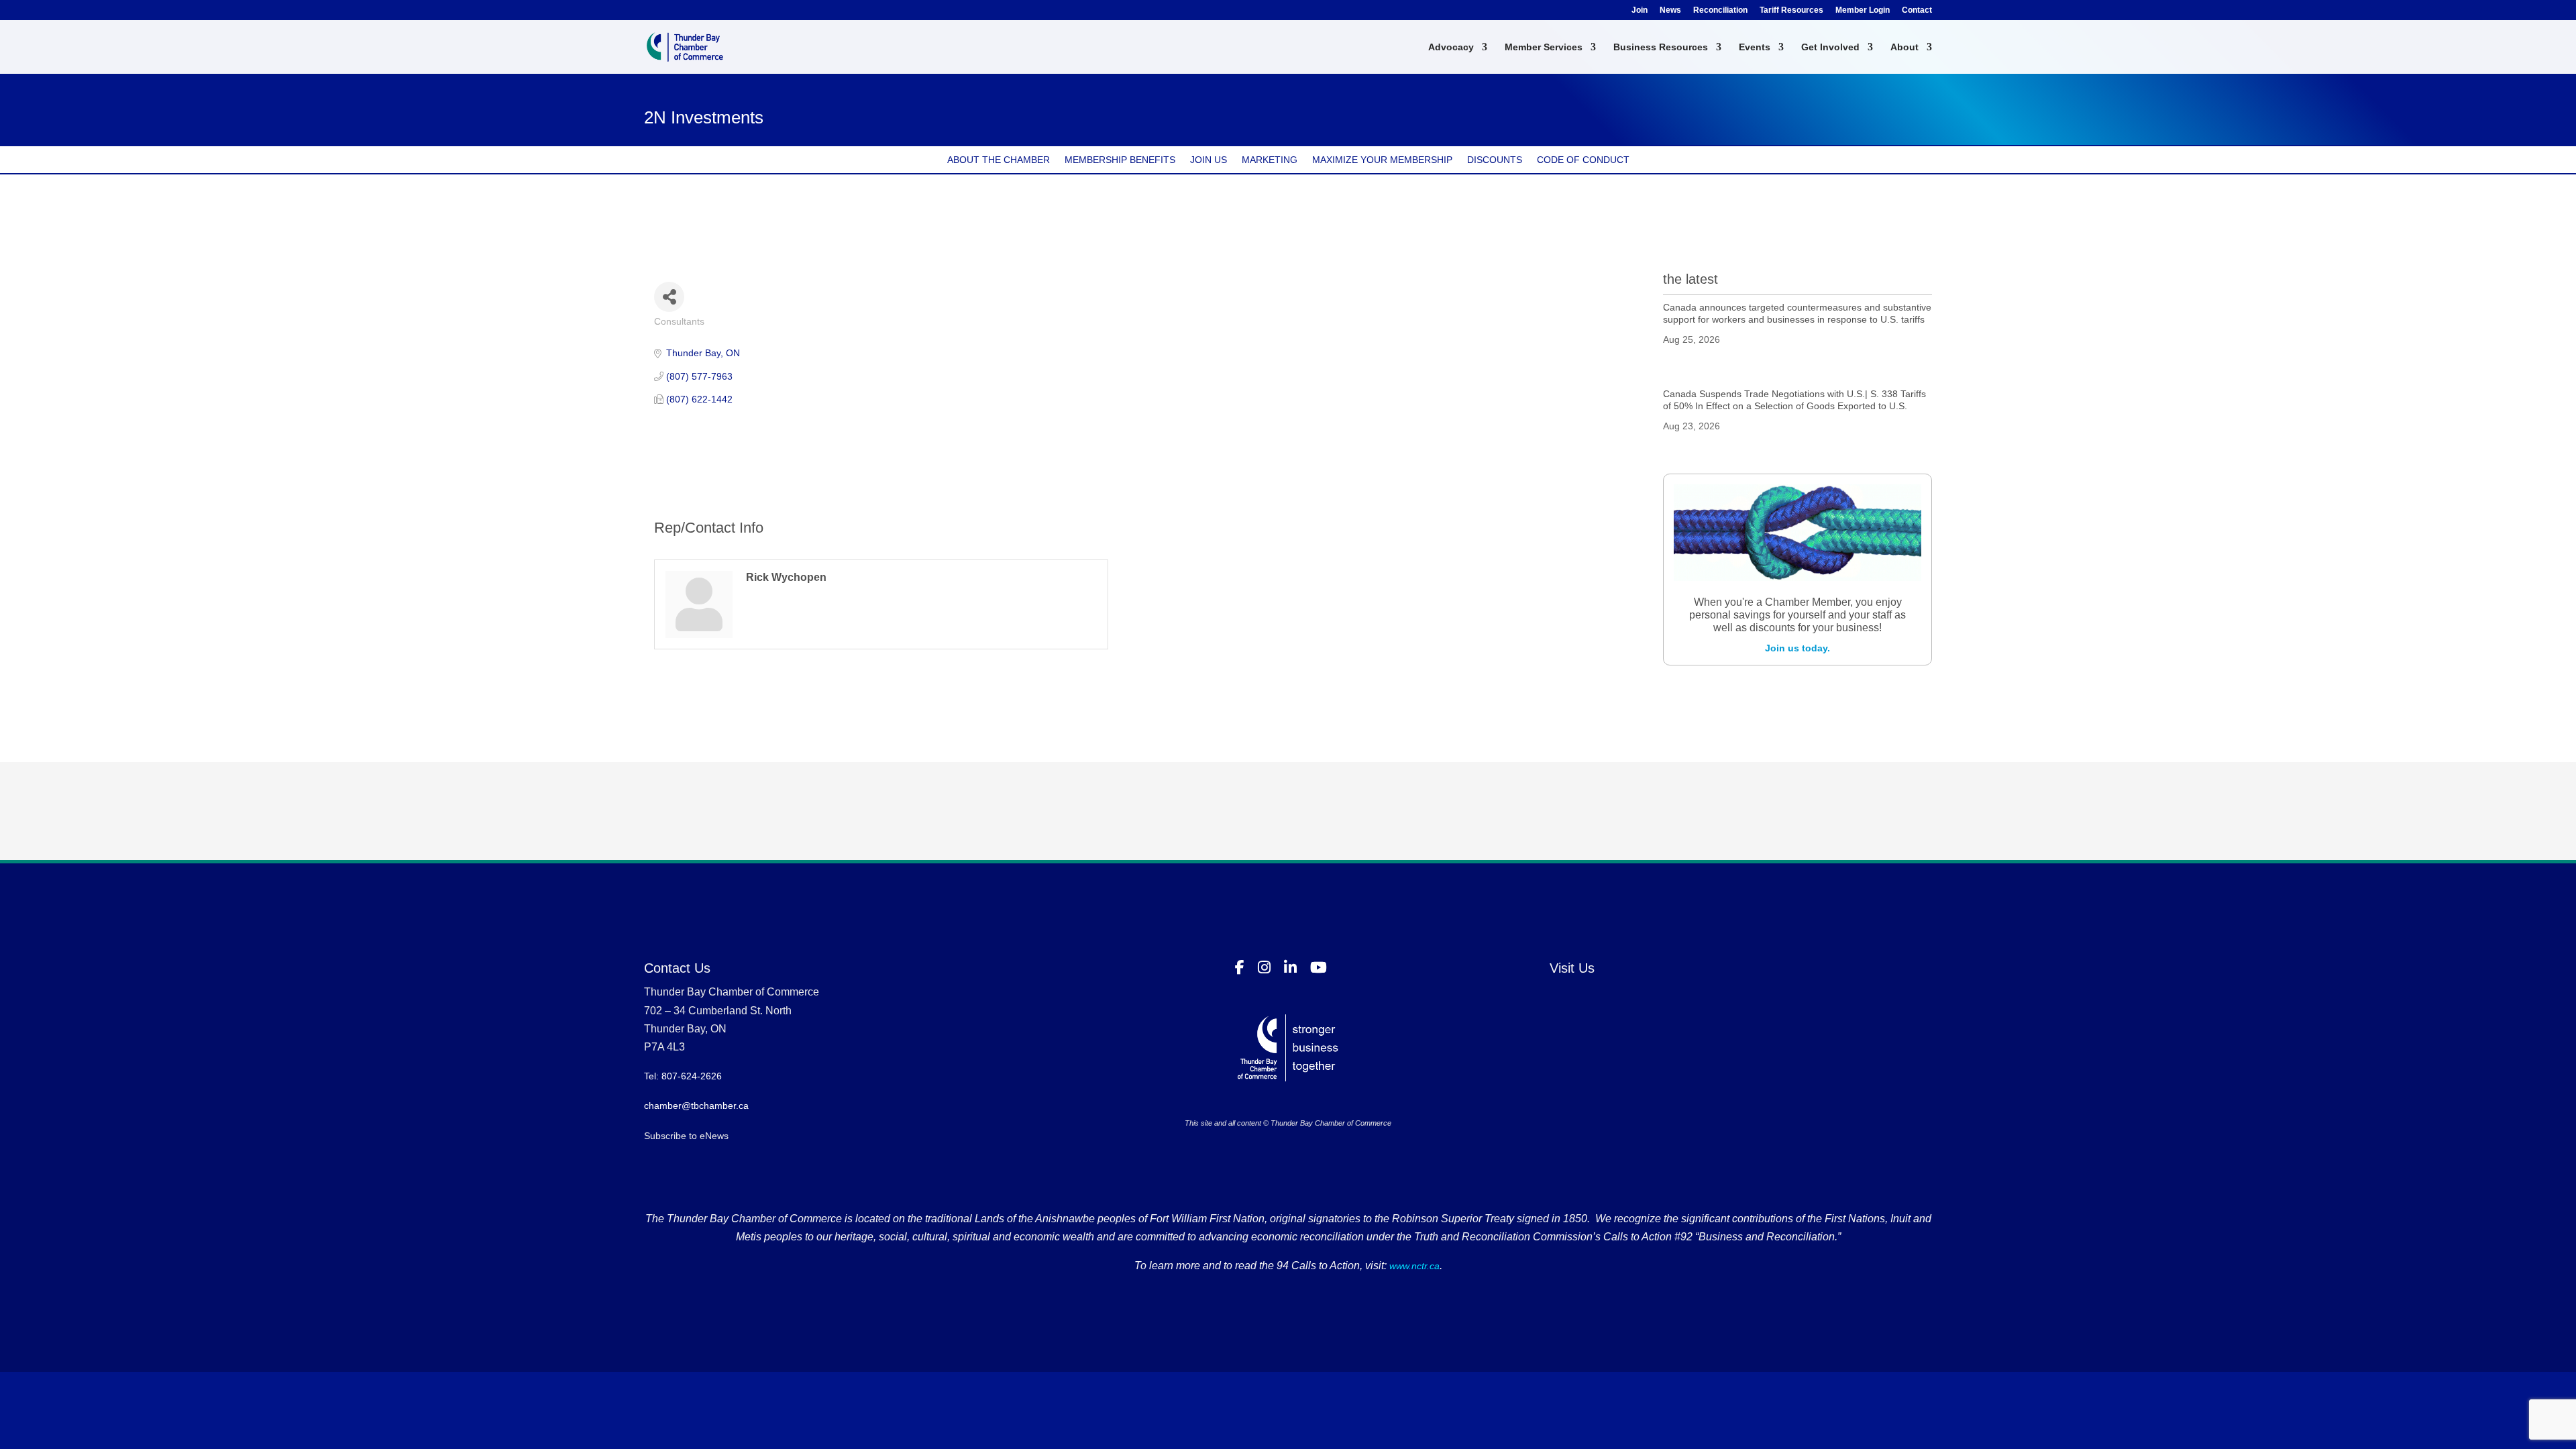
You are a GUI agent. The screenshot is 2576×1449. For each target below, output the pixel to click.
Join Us (1209, 160)
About (1904, 47)
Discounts (1495, 160)
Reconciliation (1720, 10)
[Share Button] (669, 297)
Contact (1917, 10)
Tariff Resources (1791, 10)
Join (1640, 10)
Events (1755, 47)
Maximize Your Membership (1382, 160)
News (1670, 10)
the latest (1690, 279)
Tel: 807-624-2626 (683, 1076)
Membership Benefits (1120, 160)
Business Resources (1661, 47)
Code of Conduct (1583, 160)
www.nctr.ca (1413, 1266)
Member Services (1544, 47)
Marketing (1270, 160)
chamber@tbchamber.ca (696, 1106)
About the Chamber (999, 160)
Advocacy (1451, 47)
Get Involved (1830, 47)
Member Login (1863, 10)
